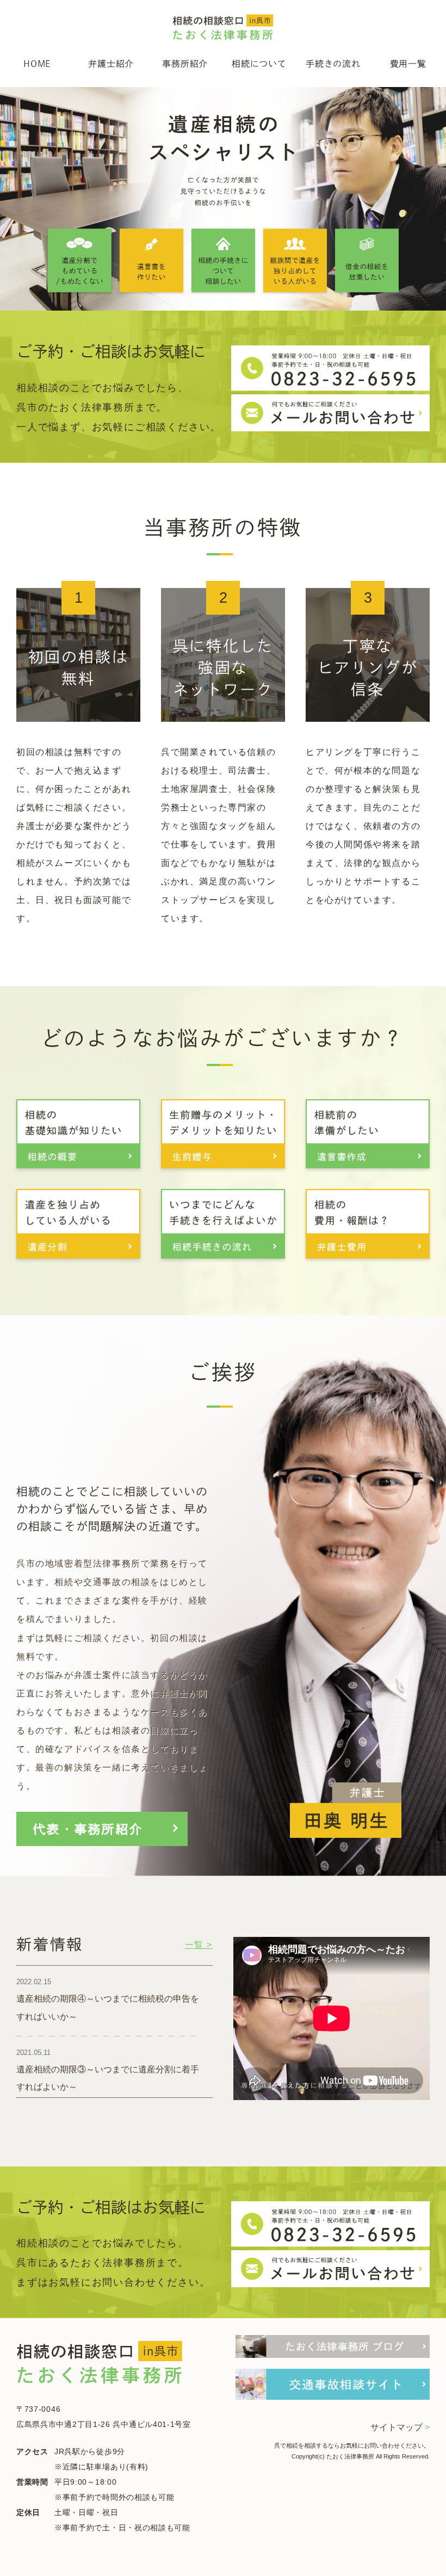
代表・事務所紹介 (88, 1829)
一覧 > (199, 1945)
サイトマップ (400, 2427)
